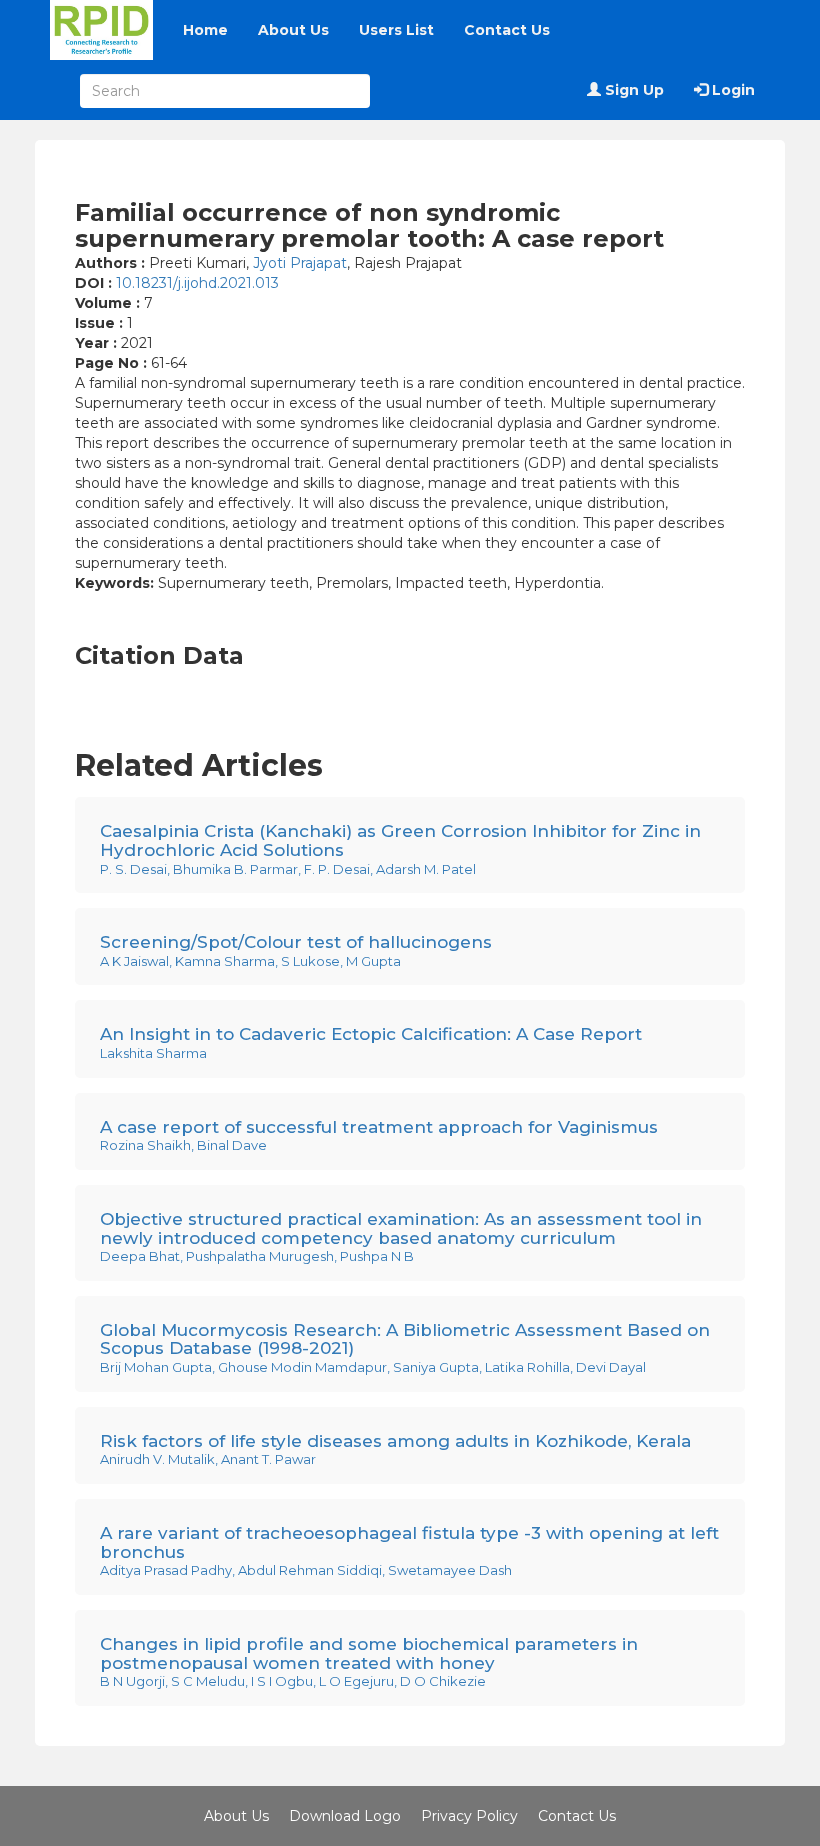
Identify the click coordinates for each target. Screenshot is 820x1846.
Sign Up (632, 90)
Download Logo (345, 1816)
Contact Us (507, 30)
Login (731, 90)
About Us (293, 30)
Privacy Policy (469, 1816)
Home (205, 30)
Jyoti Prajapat (300, 263)
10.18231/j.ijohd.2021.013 (197, 283)
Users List (396, 30)
